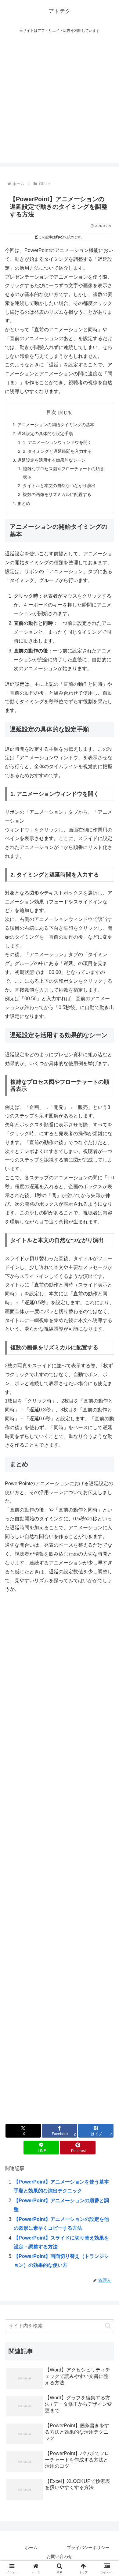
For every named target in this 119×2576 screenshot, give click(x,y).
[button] (108, 2326)
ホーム (31, 2548)
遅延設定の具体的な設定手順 (45, 434)
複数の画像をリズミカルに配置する (57, 494)
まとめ (24, 503)
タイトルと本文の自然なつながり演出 (59, 486)
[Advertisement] (60, 103)
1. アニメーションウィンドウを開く (57, 442)
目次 (51, 412)
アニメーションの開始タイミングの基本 (56, 425)
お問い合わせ (60, 2556)
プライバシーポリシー (88, 2548)
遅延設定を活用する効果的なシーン (52, 460)
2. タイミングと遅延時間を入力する (57, 451)
